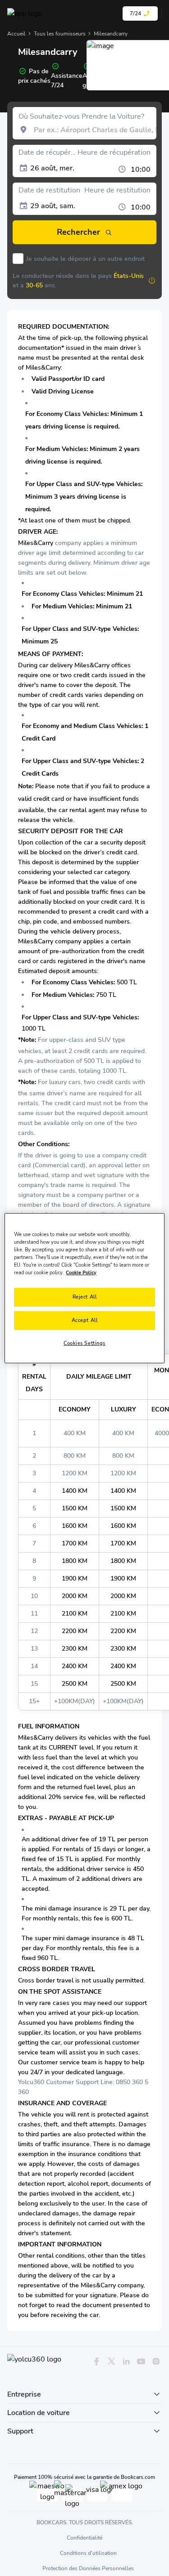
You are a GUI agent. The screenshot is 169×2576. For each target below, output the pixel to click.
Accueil (16, 34)
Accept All (85, 1320)
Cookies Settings (84, 1343)
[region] (84, 1288)
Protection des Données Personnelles (88, 2568)
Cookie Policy (81, 1272)
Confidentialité (84, 2538)
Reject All (85, 1297)
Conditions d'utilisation (88, 2553)
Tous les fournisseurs (60, 34)
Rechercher (78, 232)
